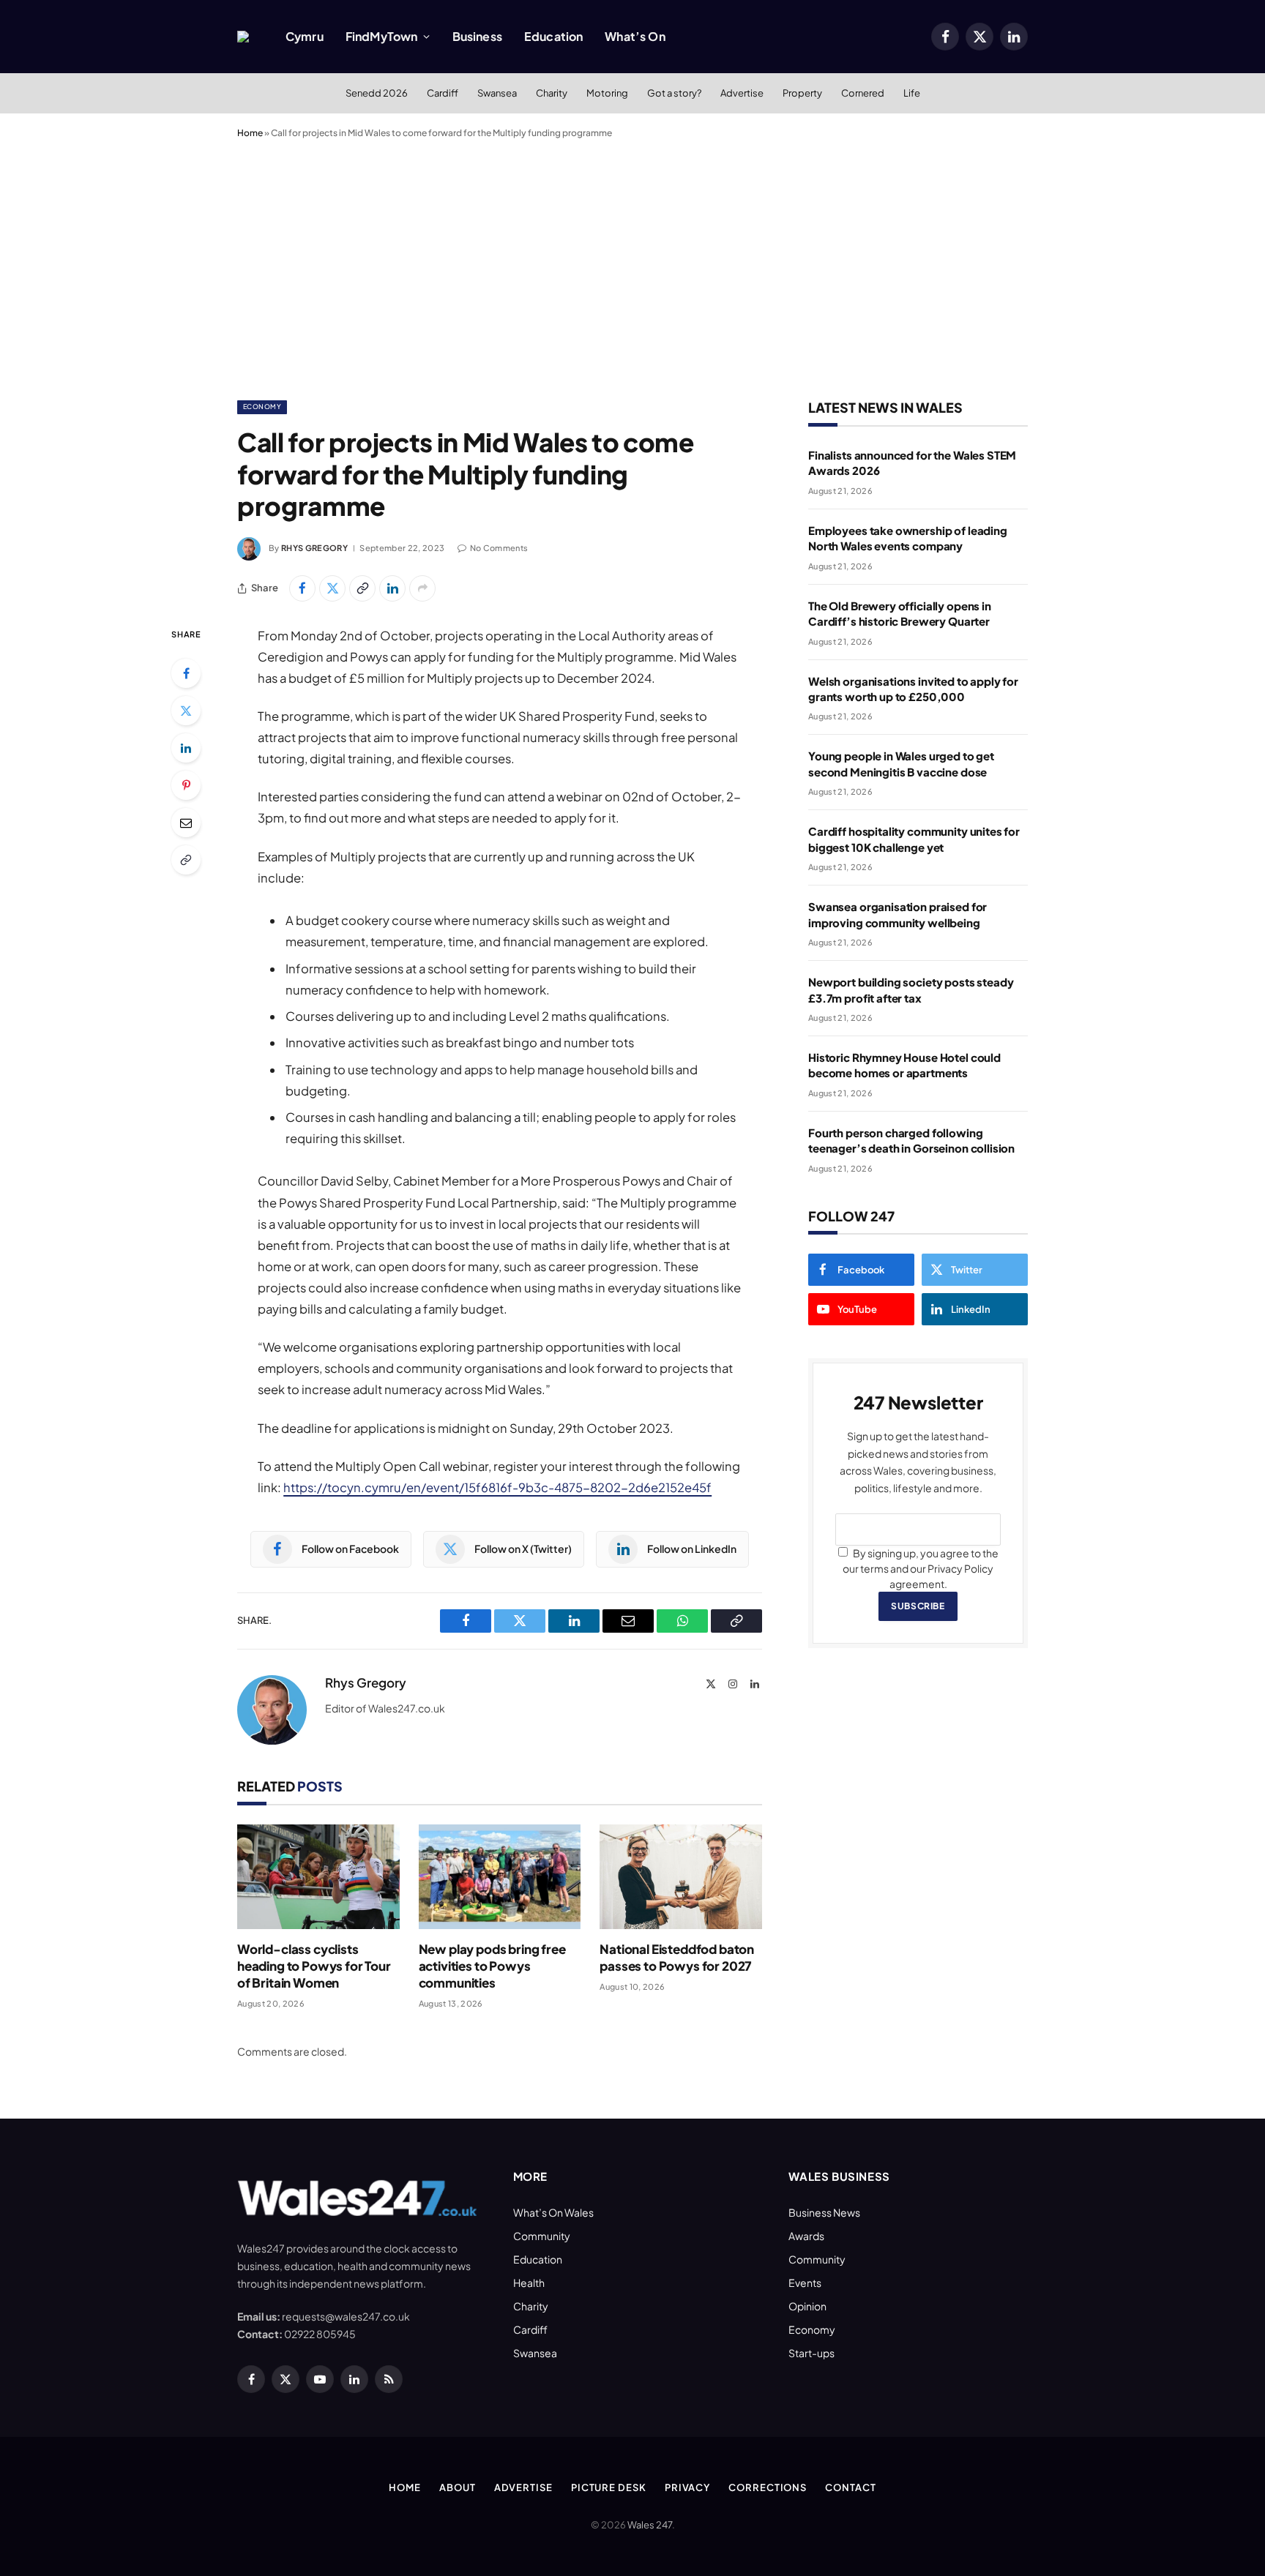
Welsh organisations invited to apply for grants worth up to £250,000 (913, 689)
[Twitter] (186, 711)
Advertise (742, 93)
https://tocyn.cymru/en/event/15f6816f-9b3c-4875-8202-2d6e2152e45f (497, 1487)
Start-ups (811, 2353)
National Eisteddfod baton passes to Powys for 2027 (677, 1957)
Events (805, 2283)
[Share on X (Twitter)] (332, 588)
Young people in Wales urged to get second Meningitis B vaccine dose (901, 763)
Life (912, 93)
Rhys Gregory (314, 548)
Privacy (687, 2487)
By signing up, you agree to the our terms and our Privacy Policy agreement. (921, 1568)
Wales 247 (650, 2525)
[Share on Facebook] (302, 588)
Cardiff (443, 93)
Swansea (497, 93)
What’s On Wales (553, 2212)
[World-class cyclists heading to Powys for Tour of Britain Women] (318, 1877)
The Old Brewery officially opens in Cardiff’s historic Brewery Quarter (900, 613)
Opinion (807, 2306)
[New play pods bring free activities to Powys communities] (500, 1877)
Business (477, 36)
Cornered (863, 93)
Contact (850, 2487)
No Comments (499, 548)
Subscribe (918, 1606)
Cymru (305, 36)
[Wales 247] (243, 37)
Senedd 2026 (377, 93)
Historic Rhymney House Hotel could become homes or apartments (904, 1065)
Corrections (768, 2487)
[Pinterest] (186, 785)
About (458, 2487)
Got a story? (674, 93)
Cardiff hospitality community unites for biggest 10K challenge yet (914, 839)
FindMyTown (382, 36)
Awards (806, 2236)
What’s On (635, 36)
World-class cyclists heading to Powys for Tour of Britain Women (314, 1966)
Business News (824, 2212)
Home (250, 133)
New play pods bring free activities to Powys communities (492, 1966)
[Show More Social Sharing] (422, 588)
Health (529, 2283)
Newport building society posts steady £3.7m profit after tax (911, 989)
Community (542, 2236)
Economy (262, 407)
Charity (552, 93)
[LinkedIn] (186, 748)
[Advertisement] (632, 266)
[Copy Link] (362, 588)
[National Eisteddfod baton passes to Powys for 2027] (681, 1877)
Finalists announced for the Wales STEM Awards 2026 (912, 463)
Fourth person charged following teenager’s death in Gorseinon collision (911, 1140)
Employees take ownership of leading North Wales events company (908, 538)
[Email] (186, 823)
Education (553, 36)
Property (802, 93)
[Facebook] (186, 673)
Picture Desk (609, 2487)
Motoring (607, 93)
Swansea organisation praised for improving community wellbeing (898, 914)
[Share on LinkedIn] (392, 588)
